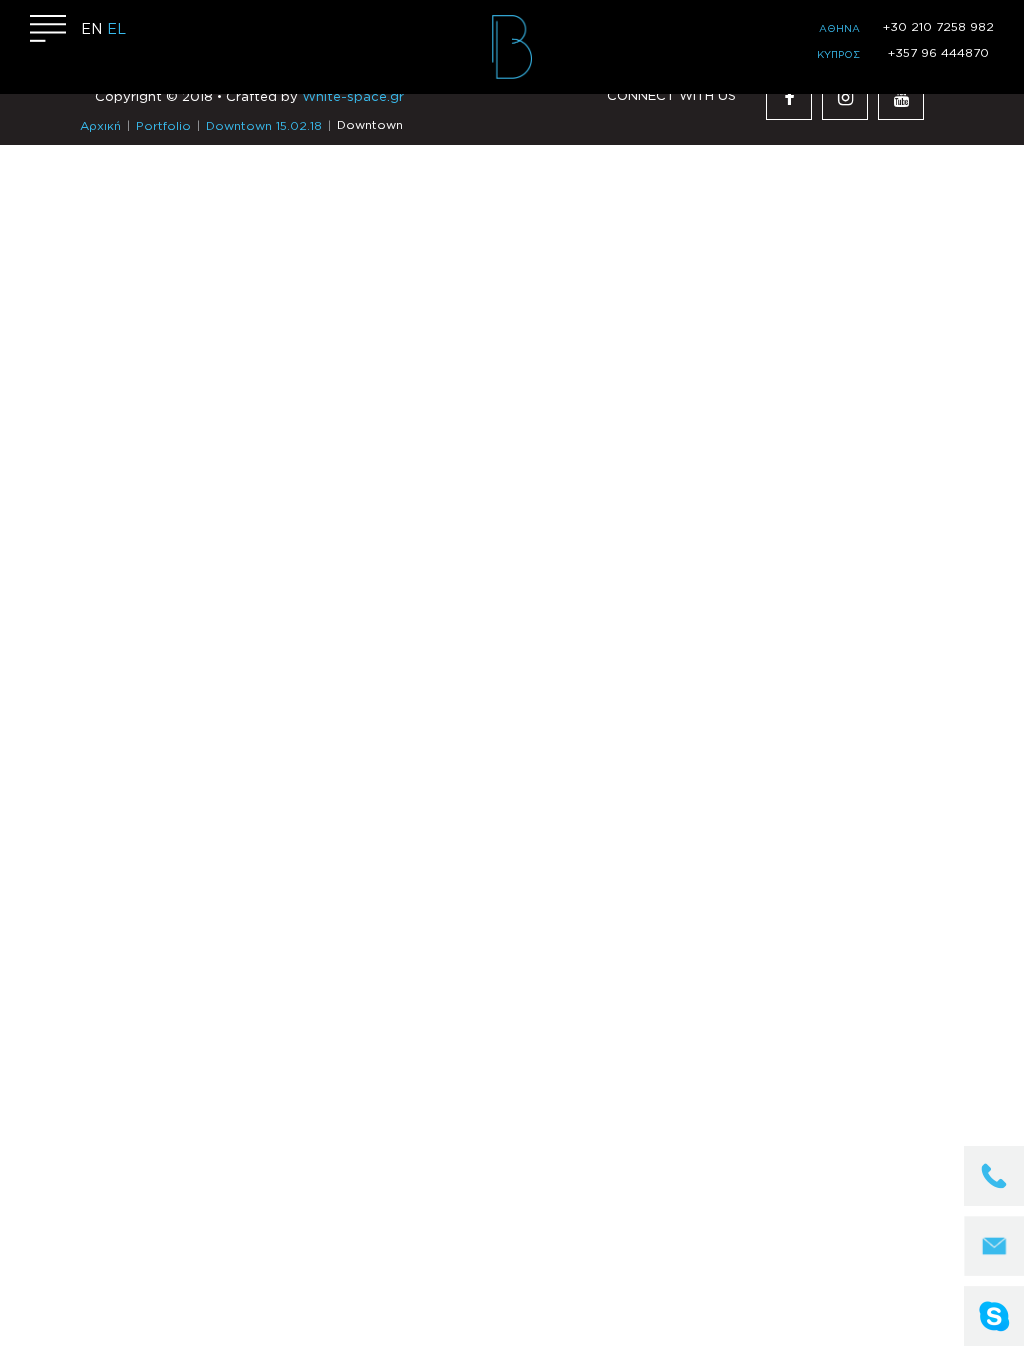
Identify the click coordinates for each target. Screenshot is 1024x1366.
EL (116, 30)
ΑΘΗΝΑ (839, 29)
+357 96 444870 (938, 53)
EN (91, 30)
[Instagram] (845, 97)
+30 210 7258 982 (938, 27)
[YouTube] (901, 97)
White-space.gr (353, 97)
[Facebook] (789, 97)
